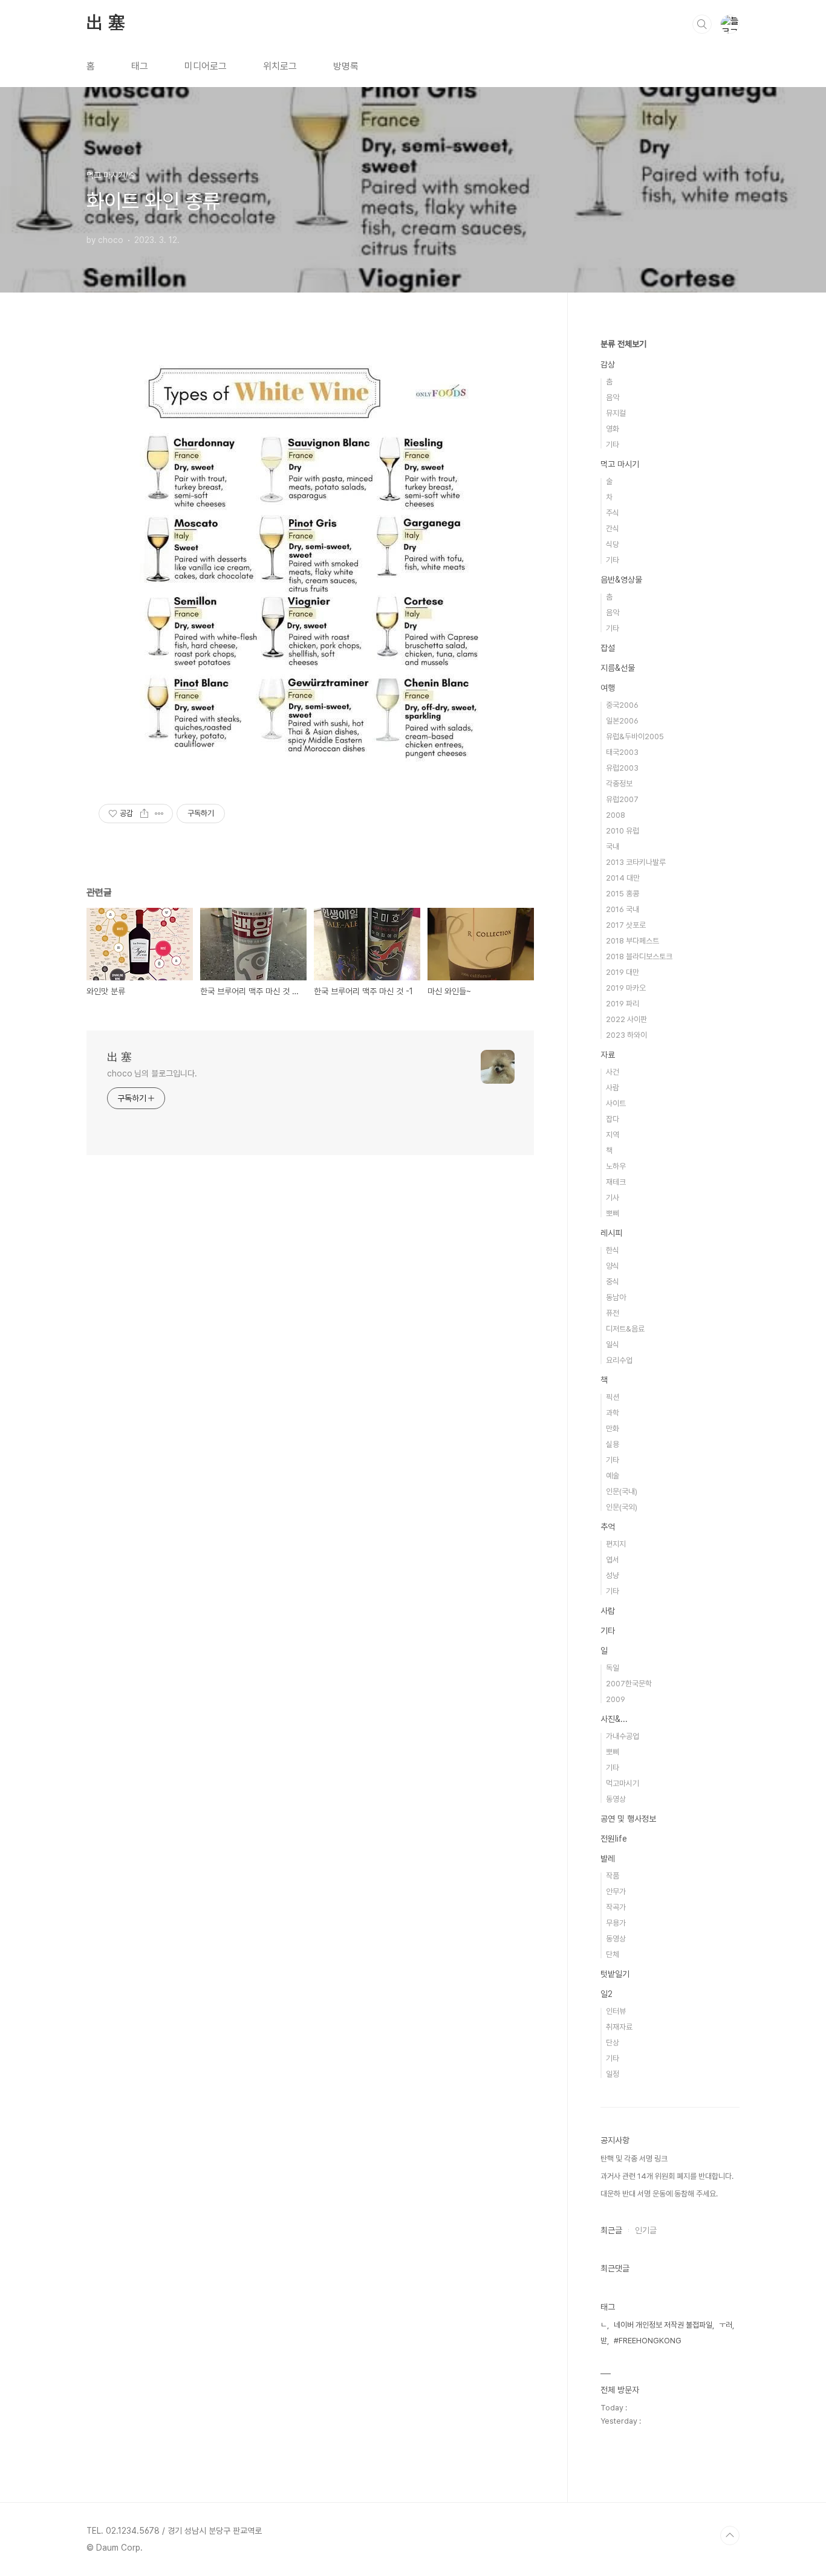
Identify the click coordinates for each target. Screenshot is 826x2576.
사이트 (616, 1103)
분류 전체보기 (623, 344)
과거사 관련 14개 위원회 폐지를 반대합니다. (667, 2176)
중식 (613, 1282)
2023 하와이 (626, 1035)
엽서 (613, 1560)
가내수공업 (623, 1736)
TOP (730, 2536)
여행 (608, 688)
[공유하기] (144, 814)
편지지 (616, 1544)
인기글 (646, 2230)
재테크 (616, 1182)
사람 (613, 1088)
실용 (613, 1444)
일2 (606, 1994)
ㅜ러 (726, 2325)
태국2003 (622, 752)
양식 (613, 1266)
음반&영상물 (621, 580)
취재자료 (619, 2027)
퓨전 (613, 1313)
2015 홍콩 (623, 894)
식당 (613, 544)
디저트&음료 (625, 1329)
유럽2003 (622, 768)
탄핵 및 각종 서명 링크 (634, 2159)
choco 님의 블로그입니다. (152, 1073)
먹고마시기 (623, 1783)
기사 (613, 1198)
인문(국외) (622, 1507)
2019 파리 (623, 1004)
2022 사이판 (626, 1019)
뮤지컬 (616, 413)
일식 (613, 1345)
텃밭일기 (615, 1974)
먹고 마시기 (620, 464)
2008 (616, 815)
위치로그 (280, 66)
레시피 (611, 1233)
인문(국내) (622, 1491)
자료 (608, 1055)
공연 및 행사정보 (628, 1819)
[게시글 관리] (159, 814)
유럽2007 (622, 799)
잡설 (608, 648)
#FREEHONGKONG (648, 2341)
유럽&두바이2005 (635, 736)
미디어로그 (206, 66)
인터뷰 (616, 2011)
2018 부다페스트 (633, 941)
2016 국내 (623, 909)
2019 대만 (623, 972)
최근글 (611, 2230)
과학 (613, 1413)
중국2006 (622, 705)
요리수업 (619, 1360)
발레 (608, 1859)
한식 (613, 1250)
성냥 (613, 1575)
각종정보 (619, 784)
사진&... (614, 1719)
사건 (613, 1072)
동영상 (616, 1799)
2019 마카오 (626, 988)
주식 (613, 513)
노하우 (616, 1166)
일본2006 (622, 721)
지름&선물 (618, 668)
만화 (613, 1429)
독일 (613, 1668)
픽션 (613, 1397)
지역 (613, 1135)
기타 (613, 445)
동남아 (616, 1297)
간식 (613, 529)
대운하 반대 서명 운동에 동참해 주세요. (659, 2194)
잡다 (613, 1119)
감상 (608, 364)
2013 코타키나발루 (636, 862)
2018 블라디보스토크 (639, 956)
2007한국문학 (629, 1684)
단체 (613, 1954)
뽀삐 (613, 1213)
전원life (614, 1839)
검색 (702, 24)
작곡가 (616, 1907)
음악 (613, 397)
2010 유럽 (623, 831)
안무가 (616, 1892)
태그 (140, 66)
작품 (613, 1876)
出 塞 (106, 24)
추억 (608, 1527)
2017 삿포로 (626, 925)
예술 (613, 1476)
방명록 (346, 66)
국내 (613, 846)
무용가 (616, 1923)
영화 (613, 429)
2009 (616, 1699)
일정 (613, 2074)
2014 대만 (623, 878)
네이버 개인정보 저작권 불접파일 (663, 2325)
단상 (613, 2043)
